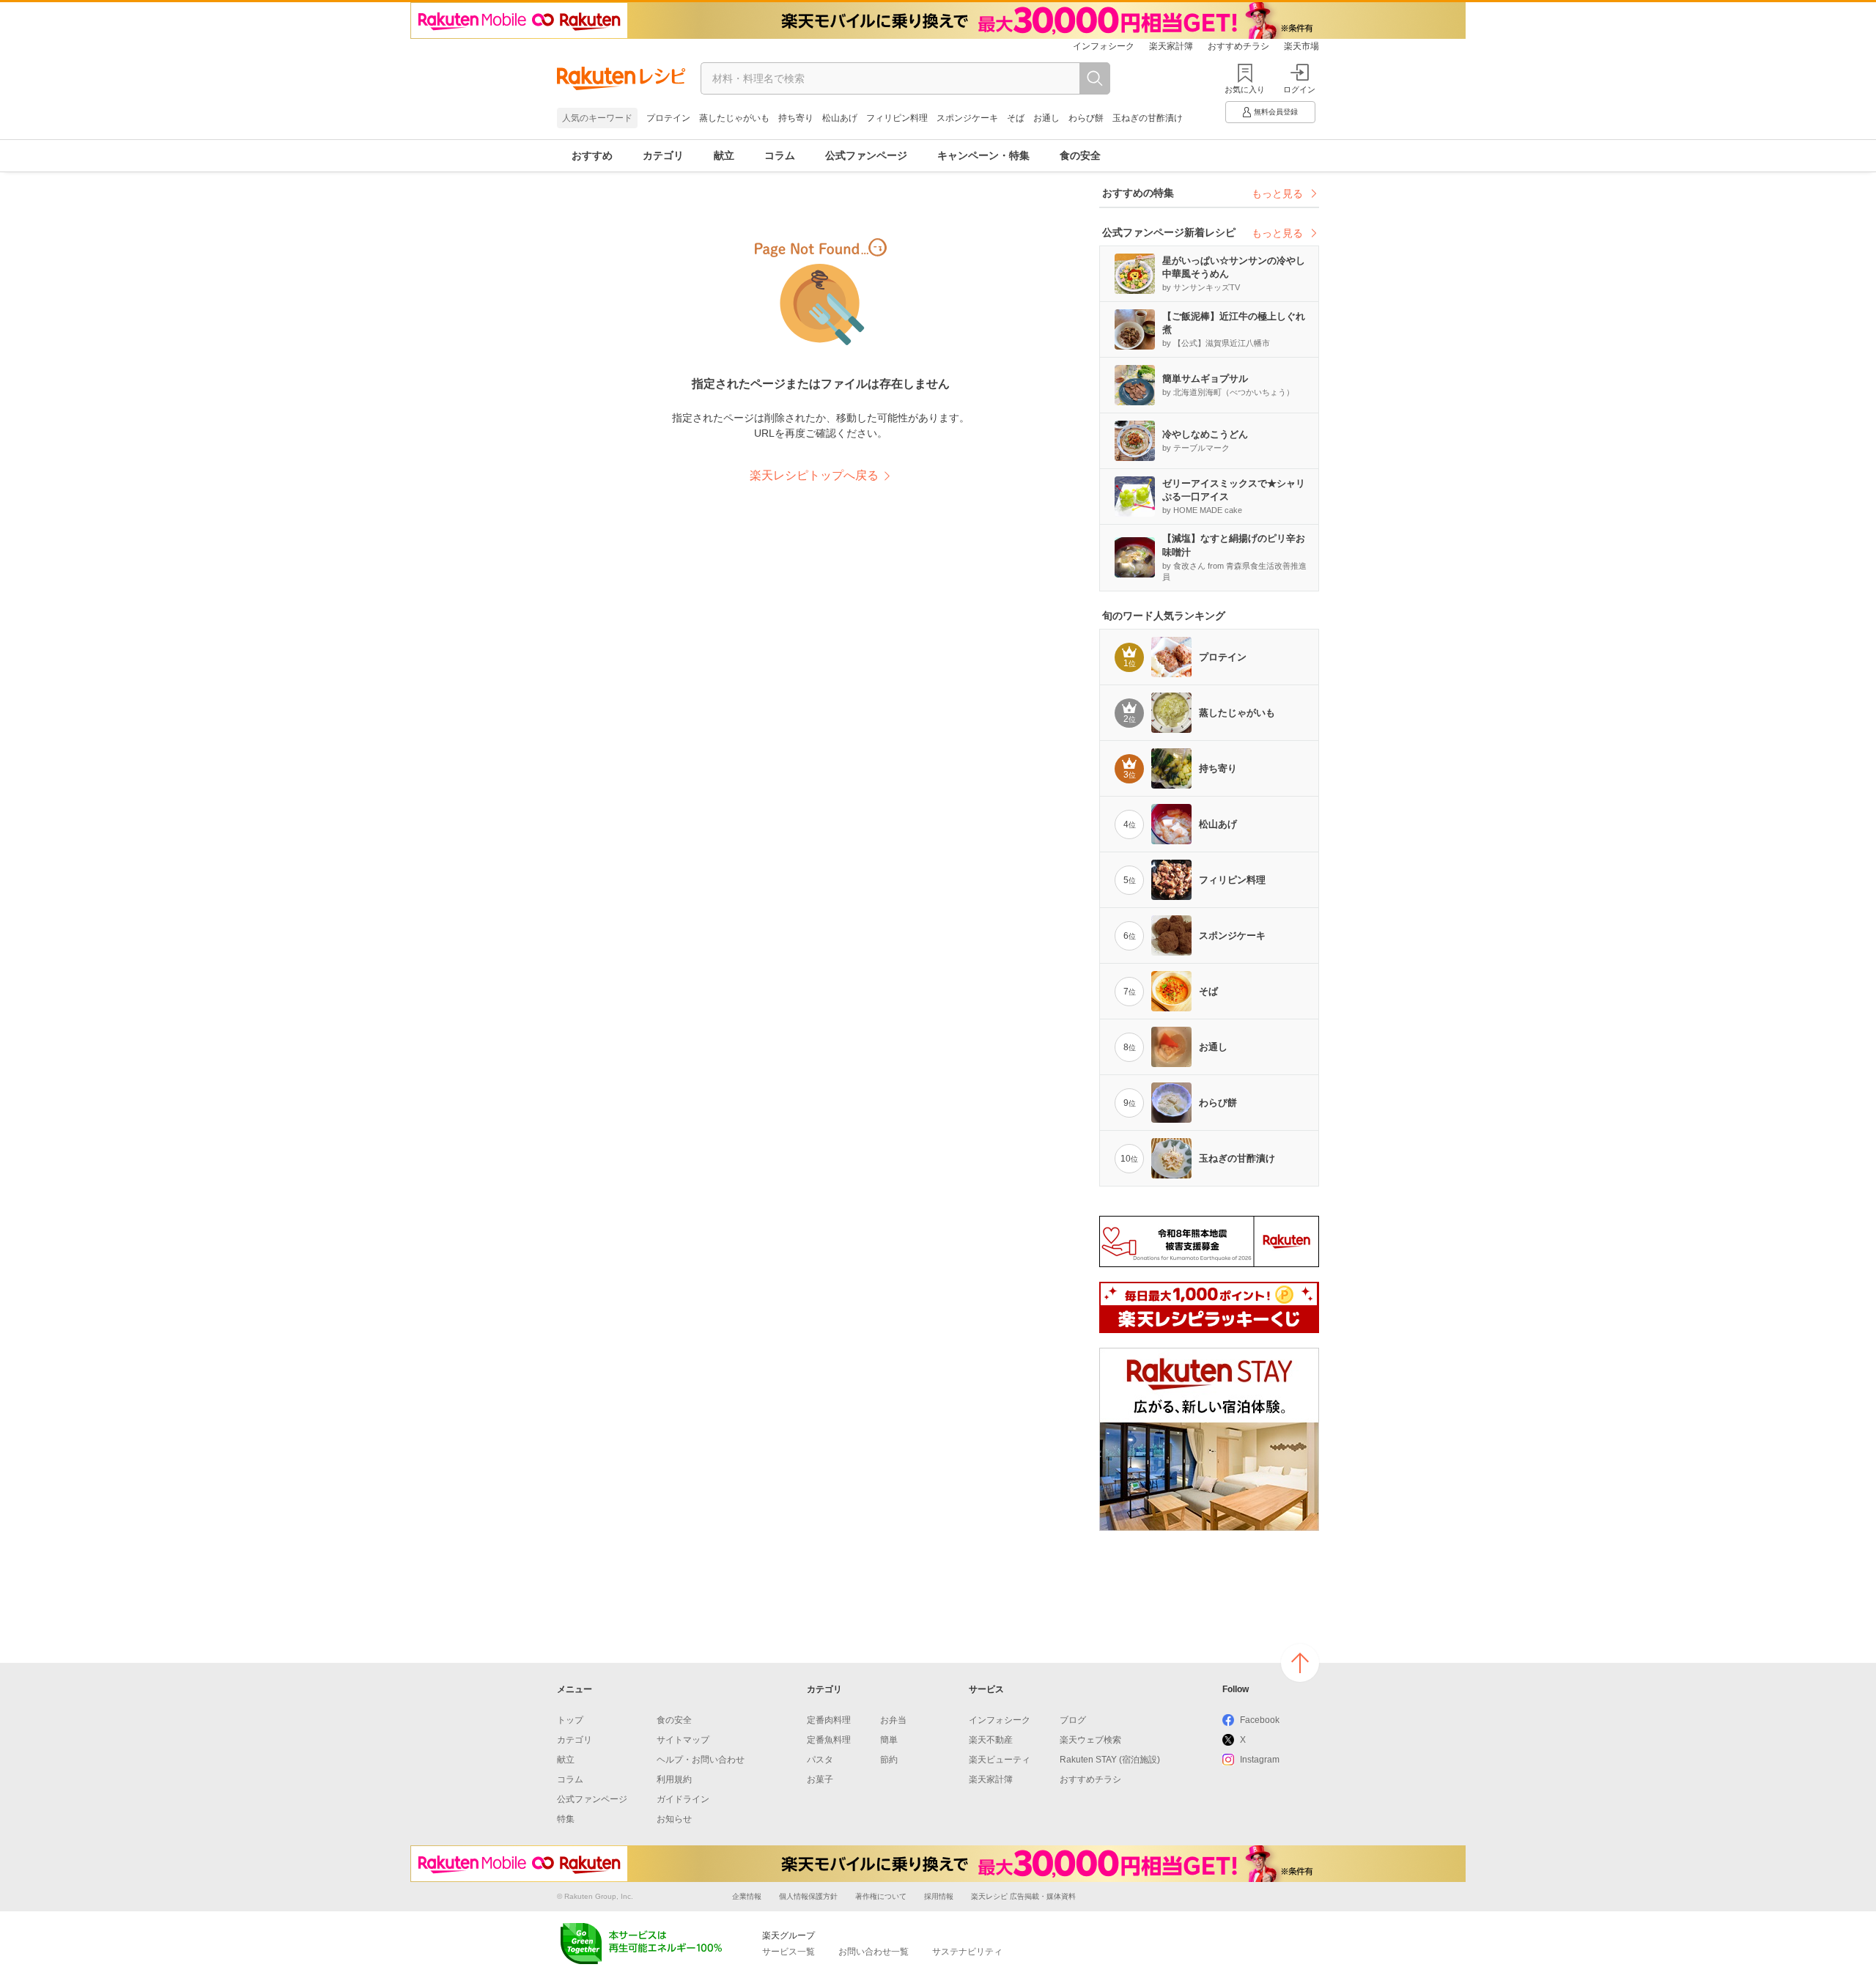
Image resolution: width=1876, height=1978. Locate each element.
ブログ (1073, 1720)
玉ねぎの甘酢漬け (1148, 118)
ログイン (1299, 89)
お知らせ (674, 1819)
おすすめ (592, 155)
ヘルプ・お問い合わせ (701, 1760)
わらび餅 (1086, 118)
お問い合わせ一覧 (874, 1952)
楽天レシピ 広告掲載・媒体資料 (1023, 1896)
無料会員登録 (1276, 112)
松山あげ (840, 118)
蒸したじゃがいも (734, 118)
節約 (889, 1760)
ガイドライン (683, 1799)
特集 (566, 1819)
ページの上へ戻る (1300, 1663)
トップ (570, 1720)
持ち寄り (796, 118)
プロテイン (668, 118)
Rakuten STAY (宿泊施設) (1110, 1760)
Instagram (1260, 1760)
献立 (724, 155)
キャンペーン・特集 (983, 155)
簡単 (889, 1740)
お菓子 (820, 1779)
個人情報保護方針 (808, 1896)
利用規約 (674, 1779)
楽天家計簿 (1171, 46)
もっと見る (1277, 193)
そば (1016, 118)
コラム (780, 155)
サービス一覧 (789, 1952)
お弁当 (893, 1720)
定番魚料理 (829, 1740)
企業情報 (747, 1896)
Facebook (1260, 1720)
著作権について (881, 1896)
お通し (1046, 118)
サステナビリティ (967, 1952)
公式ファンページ (866, 155)
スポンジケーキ (967, 118)
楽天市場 (1301, 46)
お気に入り (1245, 89)
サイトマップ (683, 1740)
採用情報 (939, 1896)
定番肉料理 (829, 1720)
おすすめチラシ (1238, 46)
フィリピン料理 (897, 118)
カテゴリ (663, 155)
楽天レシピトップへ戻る (814, 475)
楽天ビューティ (1000, 1760)
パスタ (820, 1760)
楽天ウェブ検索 (1090, 1740)
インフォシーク (1104, 46)
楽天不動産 (991, 1740)
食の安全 (1080, 155)
